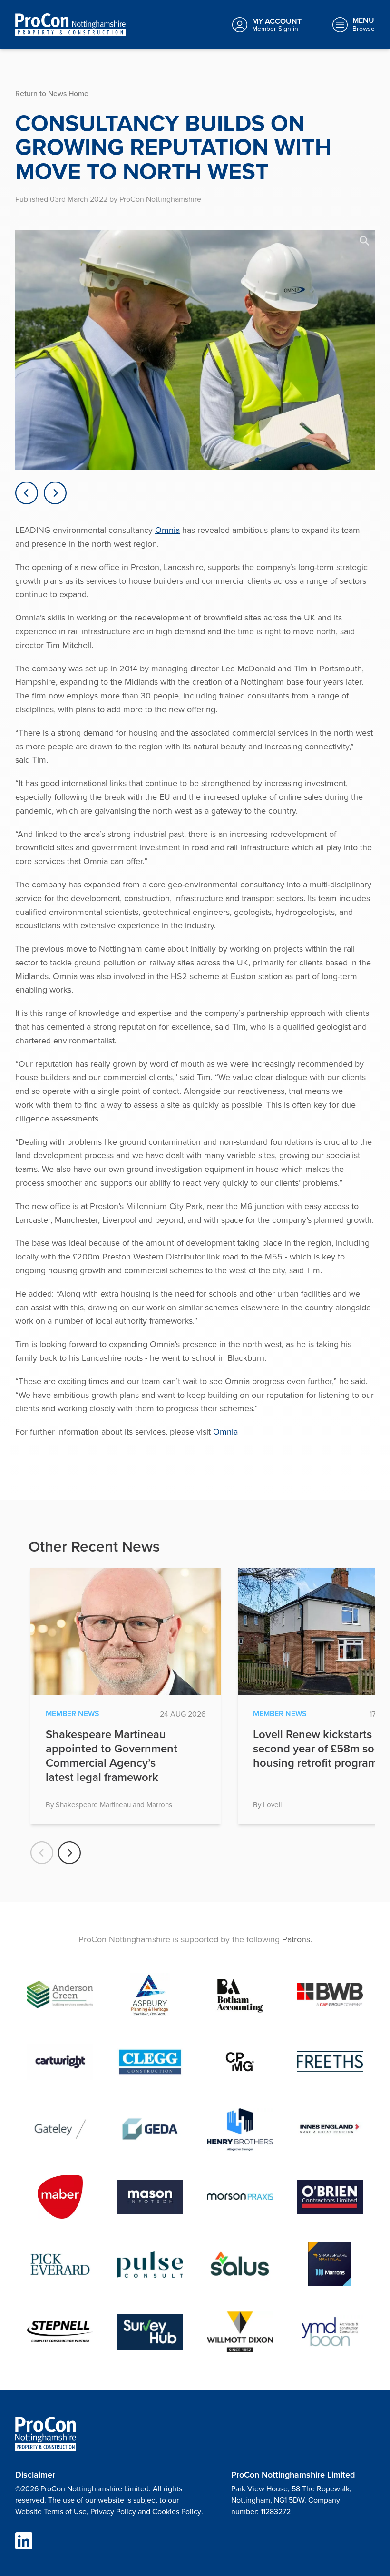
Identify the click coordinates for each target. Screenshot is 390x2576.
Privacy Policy (113, 2511)
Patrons (296, 1939)
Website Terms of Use (51, 2511)
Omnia (167, 530)
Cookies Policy (177, 2511)
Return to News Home (52, 93)
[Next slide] (55, 493)
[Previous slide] (27, 493)
